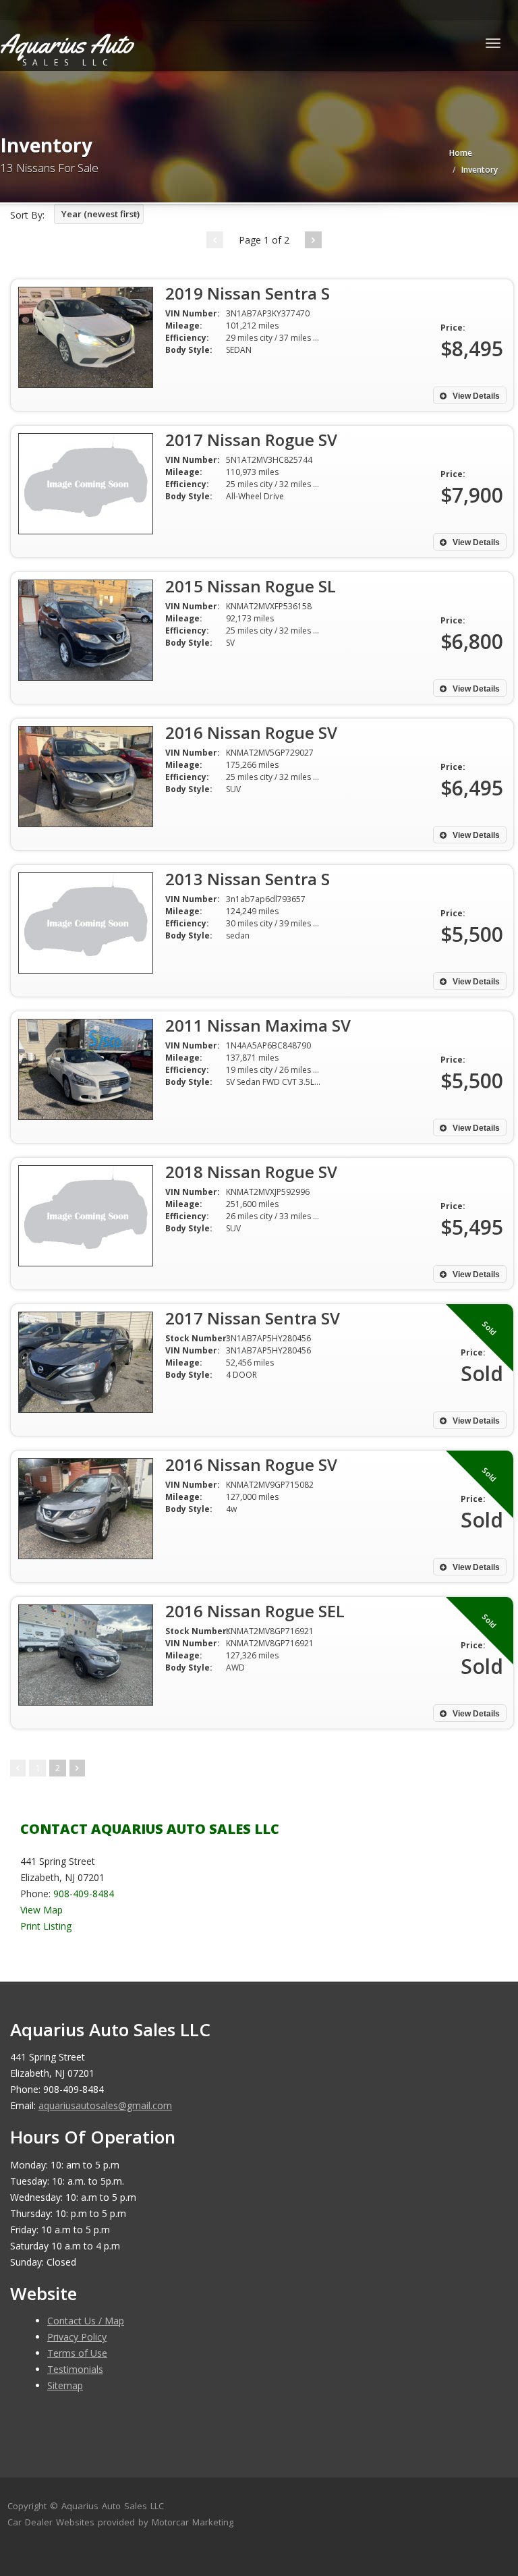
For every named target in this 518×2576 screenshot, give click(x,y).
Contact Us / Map (86, 2321)
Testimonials (75, 2369)
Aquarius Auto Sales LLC (113, 2506)
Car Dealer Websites (51, 2522)
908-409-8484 (84, 1894)
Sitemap (65, 2385)
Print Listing (46, 1926)
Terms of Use (77, 2353)
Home (461, 153)
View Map (41, 1910)
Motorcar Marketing (193, 2522)
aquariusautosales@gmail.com (105, 2105)
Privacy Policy (77, 2337)
